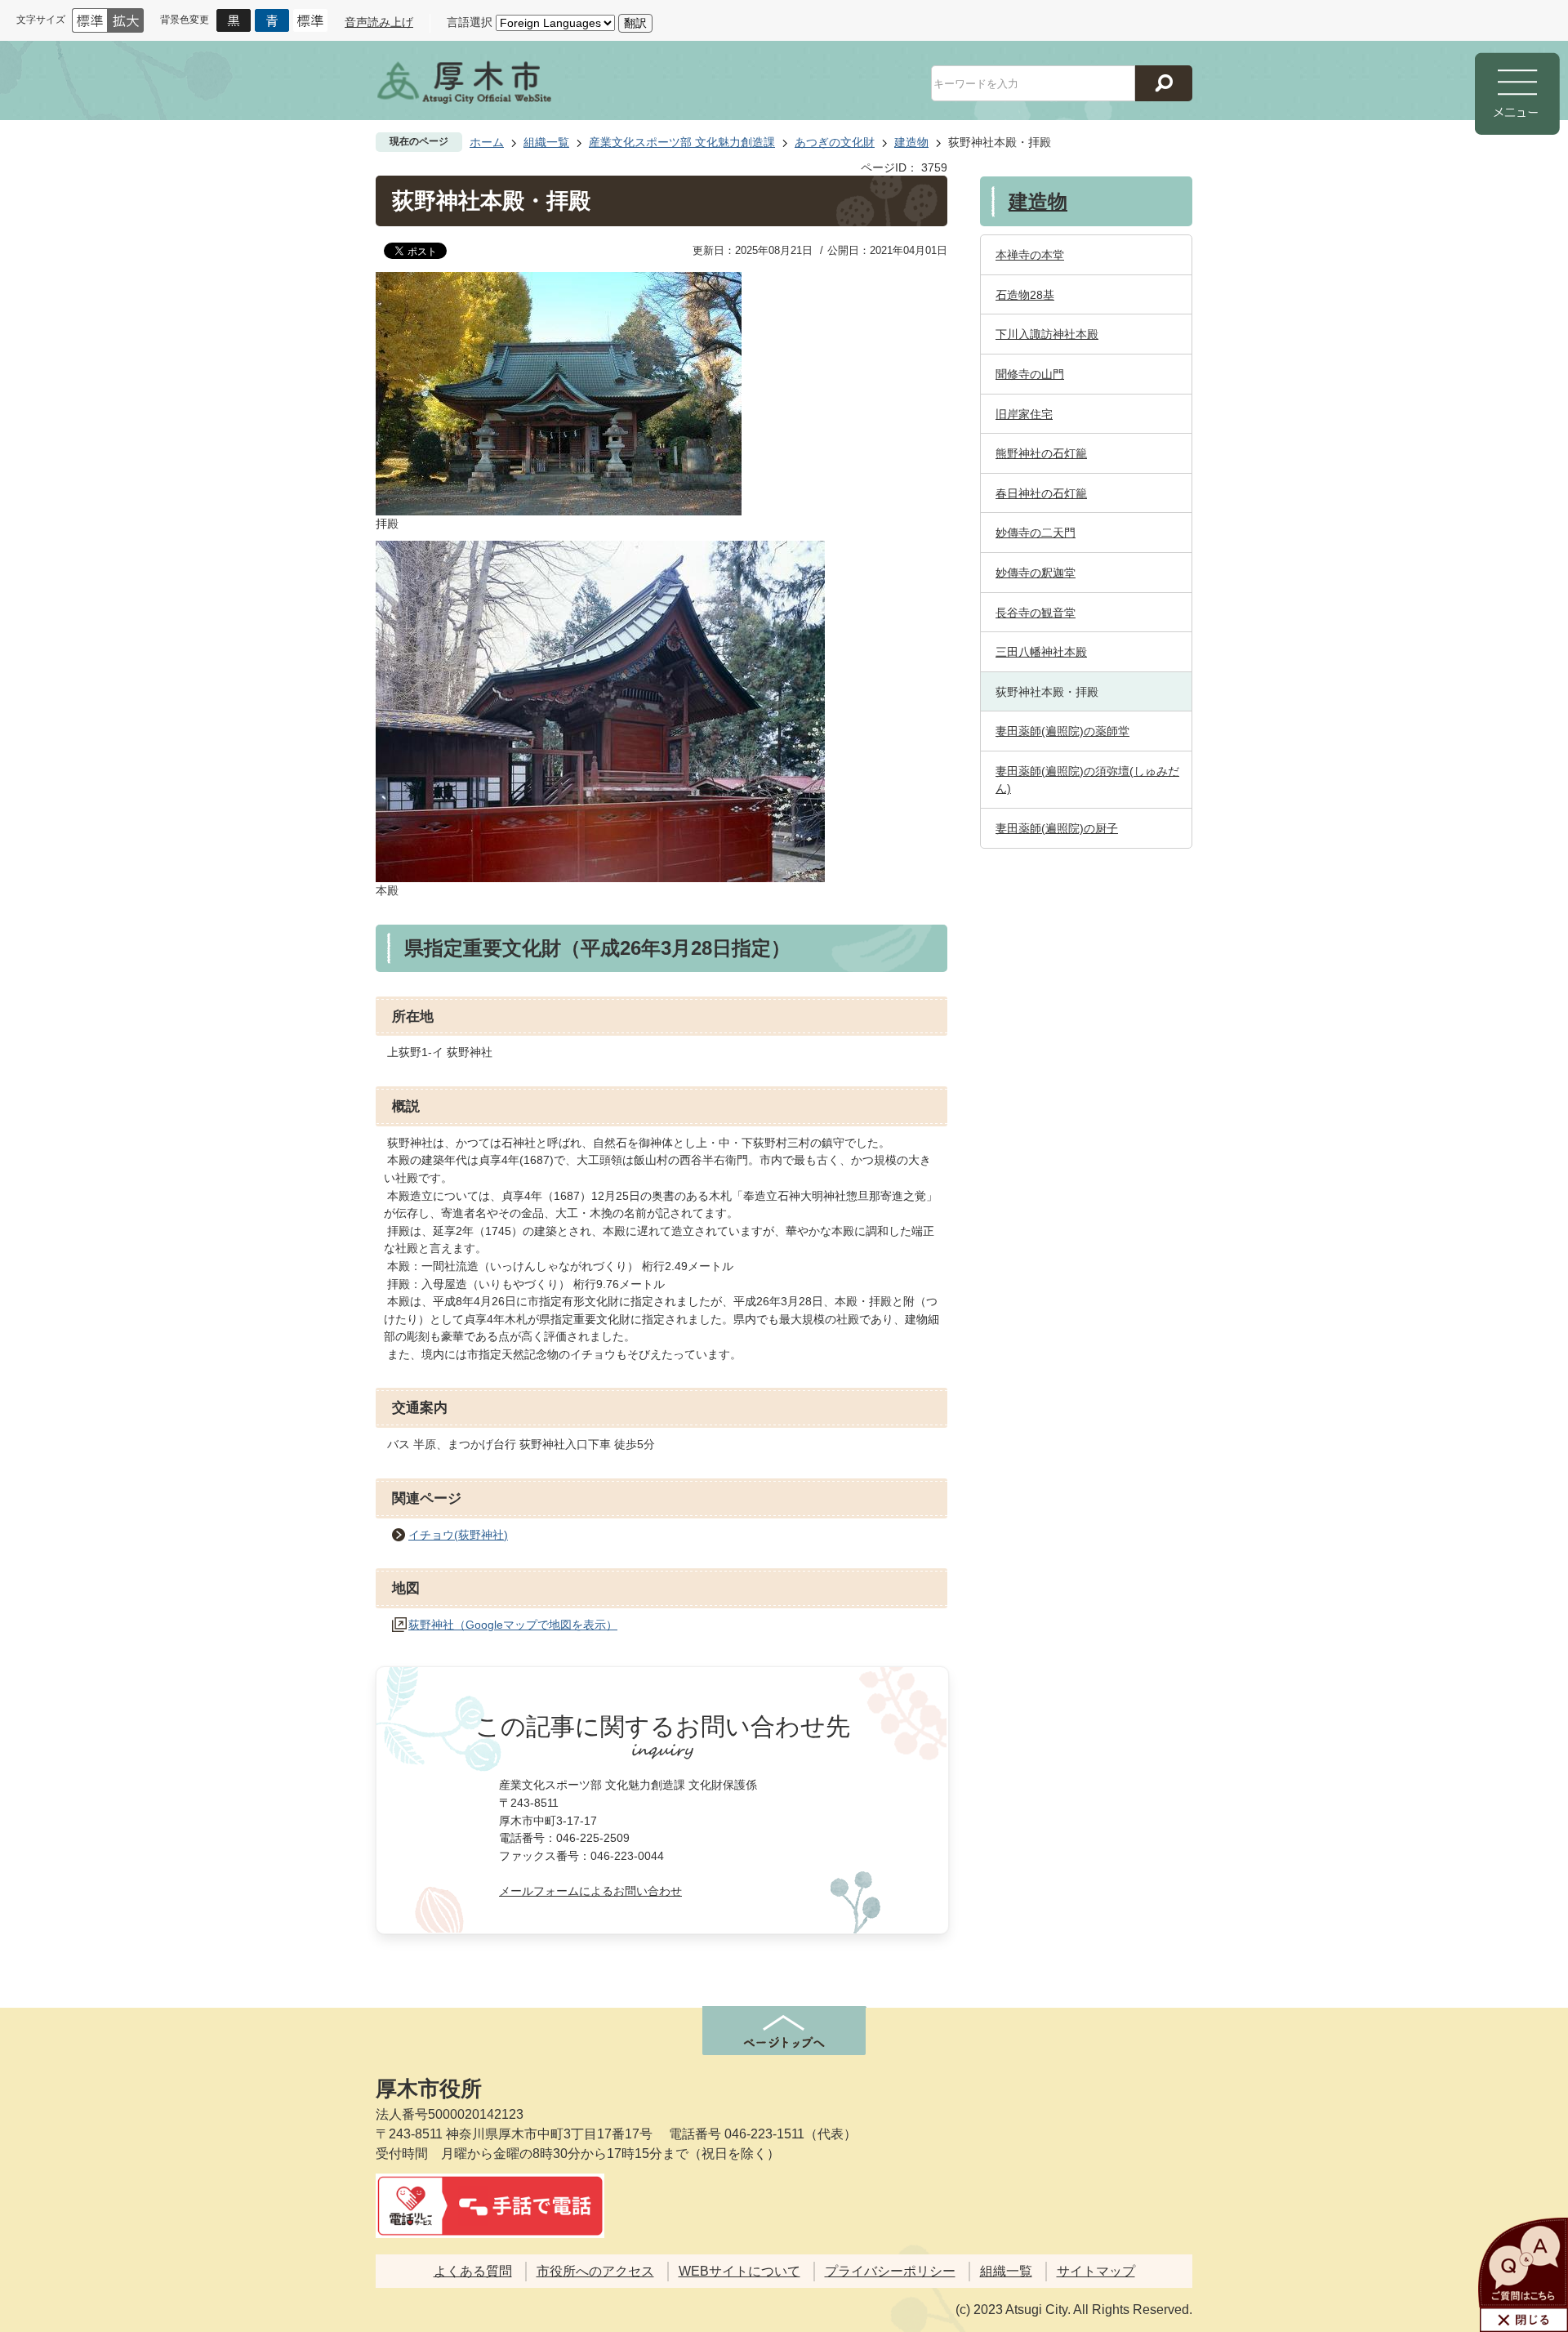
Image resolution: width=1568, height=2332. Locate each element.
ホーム (487, 142)
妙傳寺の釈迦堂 (1036, 573)
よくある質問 (473, 2271)
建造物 (911, 142)
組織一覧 (546, 142)
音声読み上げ (379, 22)
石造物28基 (1025, 295)
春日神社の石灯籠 (1041, 493)
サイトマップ (1096, 2271)
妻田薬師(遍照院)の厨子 (1057, 828)
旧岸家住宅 (1024, 414)
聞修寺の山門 (1030, 374)
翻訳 (635, 23)
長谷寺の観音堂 (1036, 613)
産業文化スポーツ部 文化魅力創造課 (682, 142)
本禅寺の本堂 (1030, 255)
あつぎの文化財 (835, 142)
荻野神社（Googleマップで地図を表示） (513, 1625)
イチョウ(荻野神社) (458, 1535)
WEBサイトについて (739, 2271)
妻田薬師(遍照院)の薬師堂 (1062, 731)
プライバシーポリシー (890, 2271)
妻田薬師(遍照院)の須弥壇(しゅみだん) (1087, 780)
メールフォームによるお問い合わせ (590, 1891)
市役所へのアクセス (595, 2271)
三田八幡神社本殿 (1041, 652)
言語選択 (470, 22)
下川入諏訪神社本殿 (1047, 334)
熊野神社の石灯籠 (1041, 453)
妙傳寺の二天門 (1036, 533)
